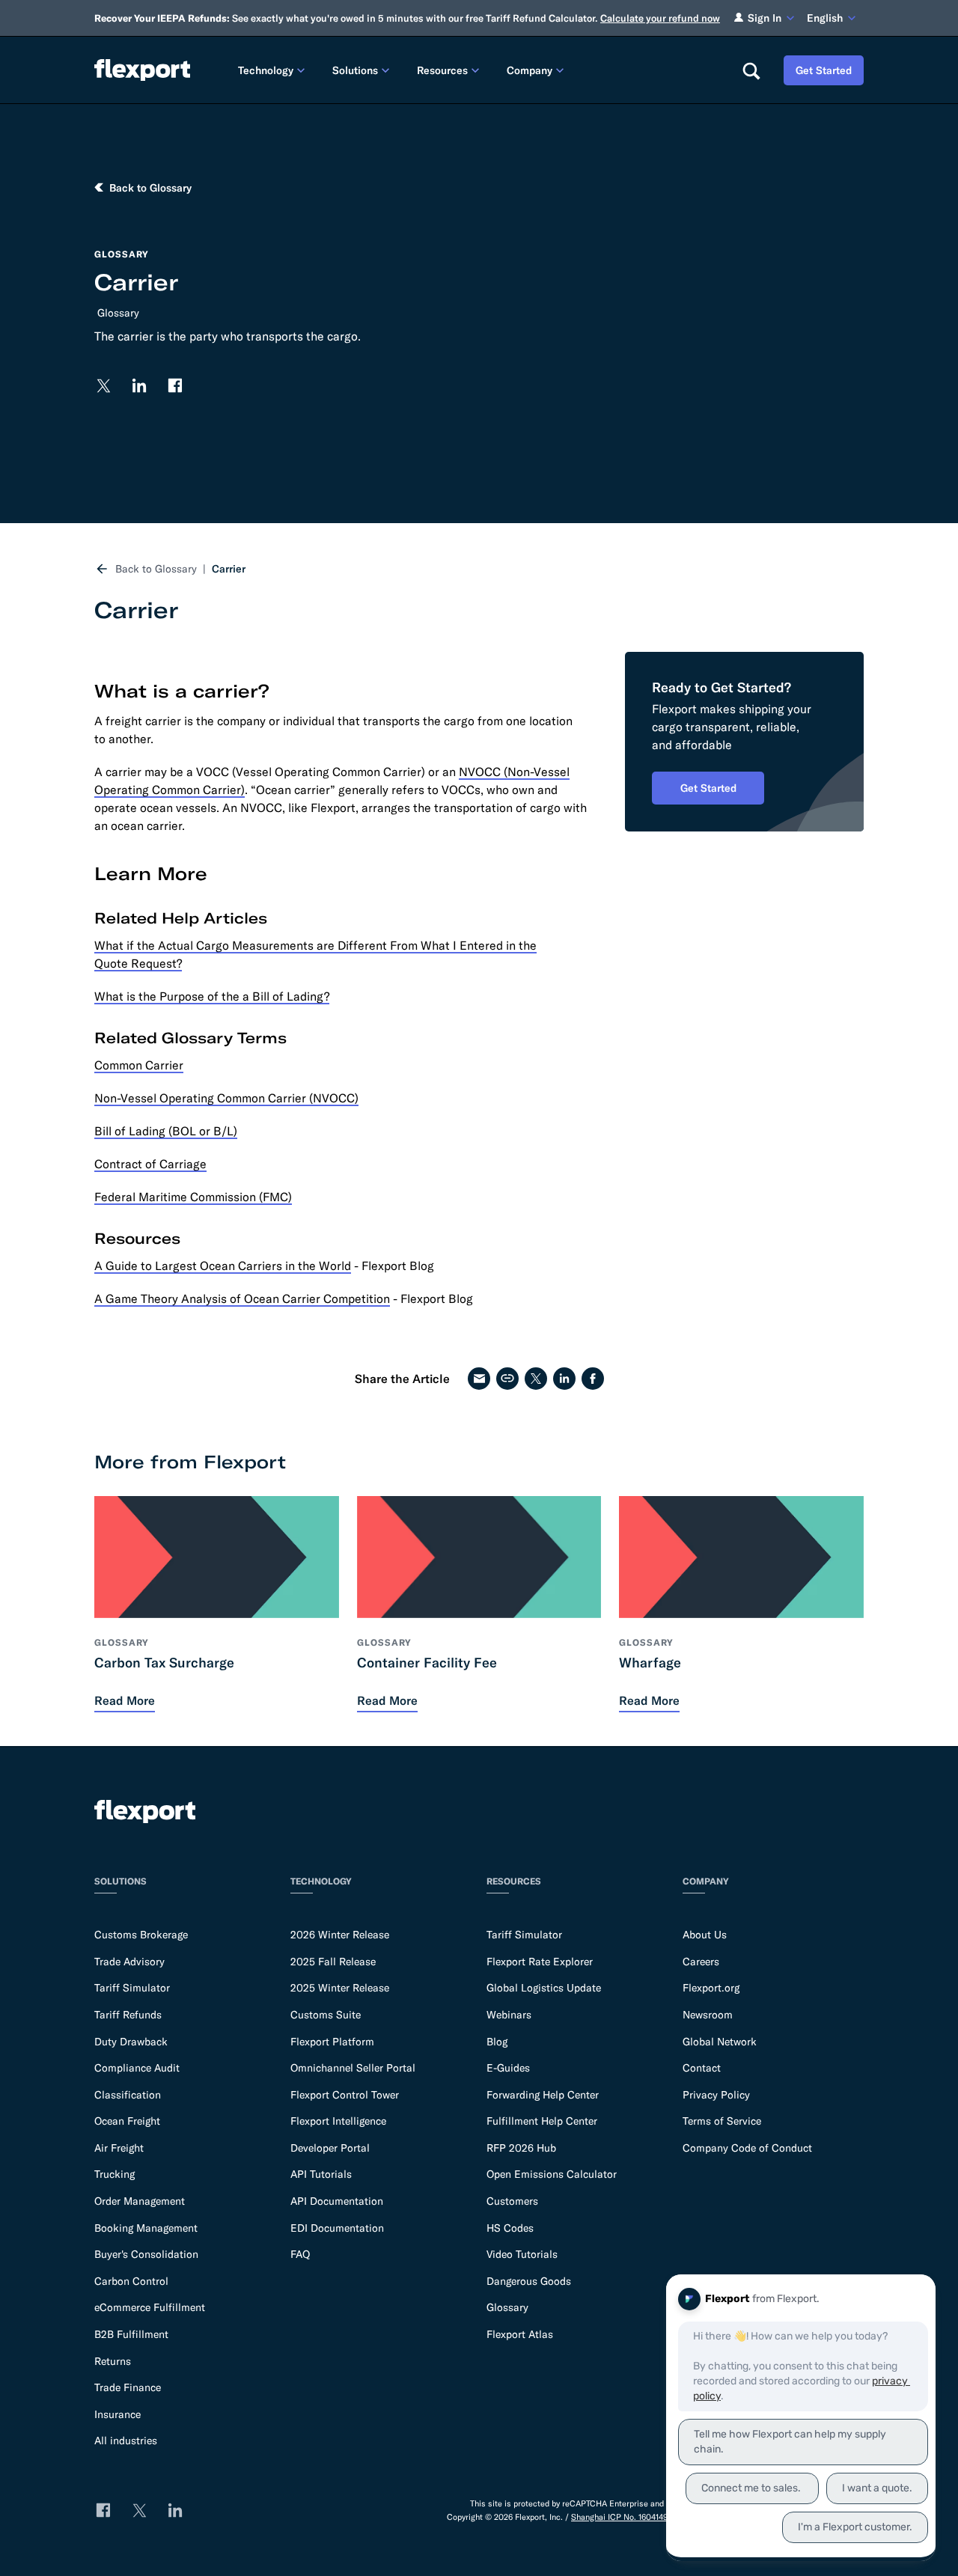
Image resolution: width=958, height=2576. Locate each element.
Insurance (118, 2414)
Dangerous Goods (529, 2281)
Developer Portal (330, 2148)
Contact (702, 2068)
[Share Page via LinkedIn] (564, 1379)
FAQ (300, 2254)
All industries (126, 2441)
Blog (497, 2042)
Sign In (765, 18)
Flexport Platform (332, 2042)
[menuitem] (273, 70)
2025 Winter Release (340, 1988)
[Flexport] (142, 70)
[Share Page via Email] (479, 1379)
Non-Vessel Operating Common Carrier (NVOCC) (226, 1098)
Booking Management (146, 2228)
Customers (512, 2201)
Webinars (509, 2015)
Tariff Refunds (128, 2015)
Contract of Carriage (150, 1164)
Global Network (720, 2042)
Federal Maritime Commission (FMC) (193, 1197)
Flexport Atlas (520, 2334)
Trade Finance (128, 2387)
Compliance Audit (137, 2068)
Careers (701, 1962)
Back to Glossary (156, 569)
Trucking (115, 2174)
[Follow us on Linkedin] (139, 385)
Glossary (118, 313)
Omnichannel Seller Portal (353, 2068)
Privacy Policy (716, 2095)
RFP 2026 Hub (521, 2148)
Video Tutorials (522, 2254)
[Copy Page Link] (507, 1379)
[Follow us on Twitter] (103, 385)
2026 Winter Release (340, 1935)
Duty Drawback (131, 2042)
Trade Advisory (129, 1962)
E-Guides (508, 2068)
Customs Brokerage (141, 1935)
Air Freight (119, 2148)
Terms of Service (722, 2121)
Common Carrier (139, 1065)
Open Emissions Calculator (552, 2174)
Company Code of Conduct (747, 2148)
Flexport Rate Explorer (540, 1962)
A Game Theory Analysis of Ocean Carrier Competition (242, 1298)
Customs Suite (326, 2015)
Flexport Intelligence (338, 2121)
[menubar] (478, 70)
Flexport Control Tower (345, 2095)
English (825, 18)
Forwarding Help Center (543, 2095)
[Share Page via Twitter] (536, 1379)
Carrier (229, 569)
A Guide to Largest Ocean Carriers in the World (223, 1266)
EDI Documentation (337, 2228)
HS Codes (510, 2228)
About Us (705, 1935)
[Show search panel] (751, 70)
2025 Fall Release (333, 1962)
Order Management (140, 2201)
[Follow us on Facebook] (175, 385)
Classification (128, 2095)
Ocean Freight (127, 2121)
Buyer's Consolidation (146, 2254)
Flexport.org (711, 1988)
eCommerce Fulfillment (150, 2307)
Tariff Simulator (132, 1988)
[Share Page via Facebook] (593, 1379)
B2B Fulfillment (131, 2334)
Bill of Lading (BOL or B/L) (166, 1131)
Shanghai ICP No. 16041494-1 (624, 2517)
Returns (113, 2361)
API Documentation (337, 2201)
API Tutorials (321, 2174)
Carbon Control (131, 2281)
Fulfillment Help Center (542, 2121)
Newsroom (708, 2015)
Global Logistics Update (544, 1988)
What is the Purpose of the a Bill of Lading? (212, 996)
